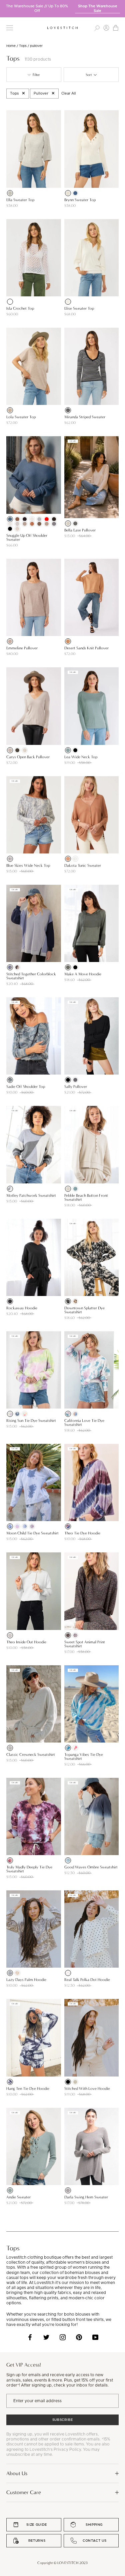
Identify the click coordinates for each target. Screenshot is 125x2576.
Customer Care (24, 2492)
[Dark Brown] (54, 519)
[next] (120, 6)
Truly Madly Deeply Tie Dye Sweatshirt (29, 1869)
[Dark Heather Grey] (75, 523)
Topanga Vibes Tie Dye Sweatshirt (84, 1757)
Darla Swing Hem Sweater (86, 2197)
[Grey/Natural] (10, 1973)
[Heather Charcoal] (54, 524)
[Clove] (17, 519)
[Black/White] (68, 410)
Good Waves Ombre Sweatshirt (91, 1867)
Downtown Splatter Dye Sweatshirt (84, 1310)
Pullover (41, 93)
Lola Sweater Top (21, 417)
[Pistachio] (10, 2190)
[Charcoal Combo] (68, 1635)
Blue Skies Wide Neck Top (28, 865)
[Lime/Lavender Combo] (10, 1414)
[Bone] (25, 750)
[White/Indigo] (10, 2082)
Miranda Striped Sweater (85, 417)
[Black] (10, 529)
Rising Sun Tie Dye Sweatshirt (31, 1421)
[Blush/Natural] (17, 1973)
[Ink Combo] (10, 1526)
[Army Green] (68, 967)
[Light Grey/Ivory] (10, 859)
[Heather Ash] (68, 2190)
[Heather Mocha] (10, 641)
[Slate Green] (68, 750)
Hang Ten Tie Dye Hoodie (28, 2089)
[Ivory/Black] (68, 1973)
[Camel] (68, 641)
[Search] (97, 28)
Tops (23, 46)
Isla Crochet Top (20, 308)
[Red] (47, 519)
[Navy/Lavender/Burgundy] (68, 1526)
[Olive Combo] (75, 1301)
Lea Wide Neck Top (81, 757)
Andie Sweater (18, 2197)
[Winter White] (10, 524)
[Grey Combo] (25, 1526)
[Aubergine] (25, 519)
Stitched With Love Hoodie (87, 2089)
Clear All (69, 93)
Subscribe (63, 2420)
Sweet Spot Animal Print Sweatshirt (85, 1644)
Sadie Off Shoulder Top (26, 1087)
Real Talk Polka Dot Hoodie (87, 1980)
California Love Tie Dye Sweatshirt (84, 1423)
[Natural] (68, 193)
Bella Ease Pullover (80, 530)
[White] (10, 302)
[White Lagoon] (68, 1748)
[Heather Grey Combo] (10, 1189)
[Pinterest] (79, 2337)
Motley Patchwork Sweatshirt (31, 1195)
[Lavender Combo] (32, 1526)
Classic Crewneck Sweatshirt (31, 1755)
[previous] (5, 6)
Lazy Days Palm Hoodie (26, 1980)
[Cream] (68, 302)
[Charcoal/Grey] (68, 1860)
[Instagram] (63, 2337)
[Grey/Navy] (10, 967)
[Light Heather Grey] (10, 193)
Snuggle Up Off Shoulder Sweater (27, 537)
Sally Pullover (76, 1087)
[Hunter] (17, 750)
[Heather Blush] (17, 524)
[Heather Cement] (25, 524)
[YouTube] (95, 2337)
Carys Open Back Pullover (28, 757)
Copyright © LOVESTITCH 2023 (62, 2563)
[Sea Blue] (75, 1189)
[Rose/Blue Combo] (68, 1414)
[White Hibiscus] (75, 1748)
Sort (89, 75)
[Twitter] (46, 2337)
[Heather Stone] (17, 529)
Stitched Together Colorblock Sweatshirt (31, 976)
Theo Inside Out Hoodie (26, 1642)
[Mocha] (39, 524)
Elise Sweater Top (79, 308)
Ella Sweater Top (20, 200)
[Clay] (32, 524)
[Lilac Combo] (75, 1635)
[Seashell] (68, 1189)
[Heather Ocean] (75, 193)
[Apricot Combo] (17, 1526)
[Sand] (75, 2082)
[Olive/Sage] (10, 1080)
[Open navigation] (10, 28)
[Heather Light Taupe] (10, 410)
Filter (36, 75)
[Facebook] (30, 2337)
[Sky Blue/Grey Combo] (17, 1414)
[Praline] (47, 524)
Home (11, 46)
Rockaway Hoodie (22, 1308)
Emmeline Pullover (22, 648)
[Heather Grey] (10, 1635)
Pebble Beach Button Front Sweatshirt (86, 1197)
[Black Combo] (68, 1301)
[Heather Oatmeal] (68, 523)
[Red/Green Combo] (25, 1414)
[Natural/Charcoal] (17, 967)
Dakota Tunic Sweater (83, 865)
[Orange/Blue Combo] (75, 1414)
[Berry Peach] (10, 1860)
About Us (17, 2473)
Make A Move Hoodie (83, 974)
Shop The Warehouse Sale (98, 8)
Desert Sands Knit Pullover (86, 648)
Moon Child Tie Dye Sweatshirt (32, 1533)
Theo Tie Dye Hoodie (82, 1533)
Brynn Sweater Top (80, 200)
